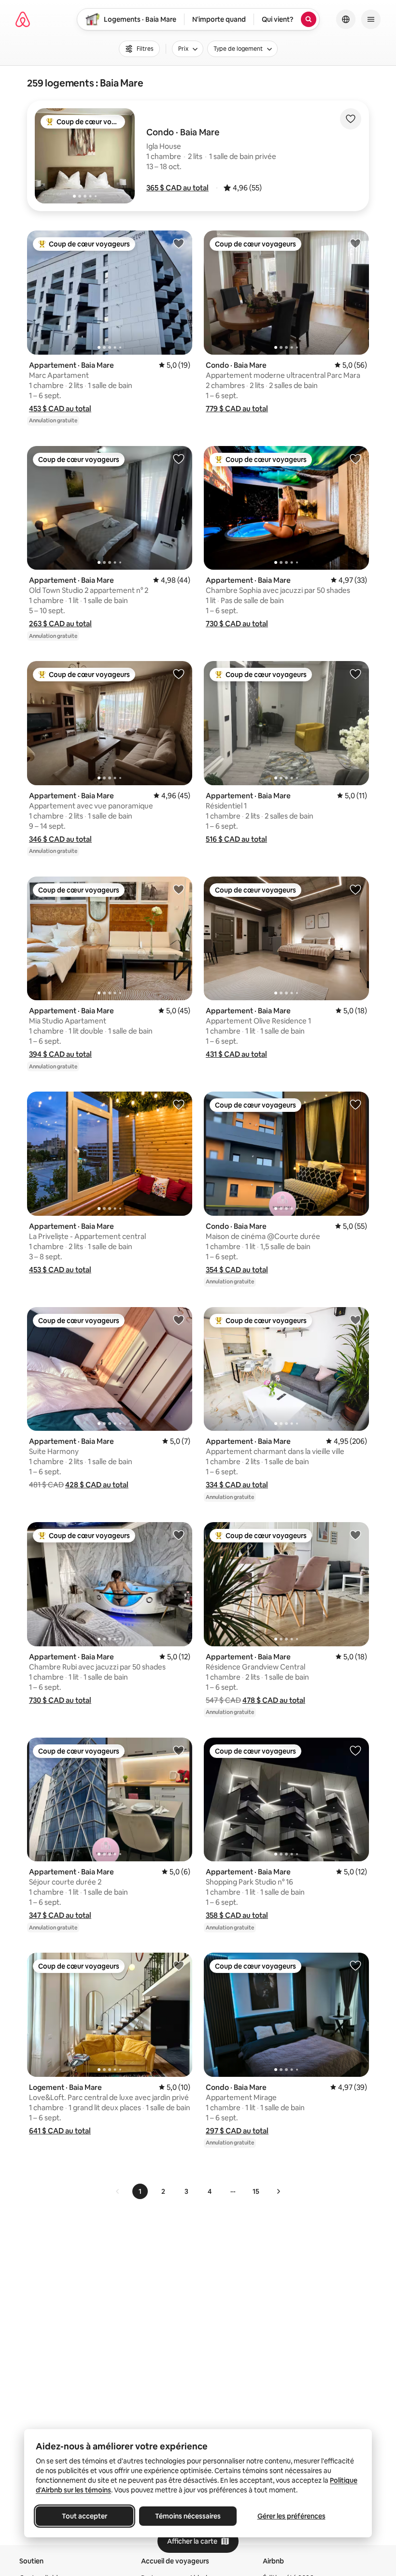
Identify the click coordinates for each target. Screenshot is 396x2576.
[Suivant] (278, 2191)
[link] (118, 2191)
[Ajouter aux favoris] (351, 119)
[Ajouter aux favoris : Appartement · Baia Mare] (179, 243)
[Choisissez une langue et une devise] (346, 19)
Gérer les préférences (291, 2516)
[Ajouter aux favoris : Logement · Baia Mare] (179, 1965)
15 (256, 2191)
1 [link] (140, 2191)
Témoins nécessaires (188, 2516)
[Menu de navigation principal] (371, 19)
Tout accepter (85, 2516)
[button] (177, 188)
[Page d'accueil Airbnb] (23, 19)
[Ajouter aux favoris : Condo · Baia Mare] (355, 243)
